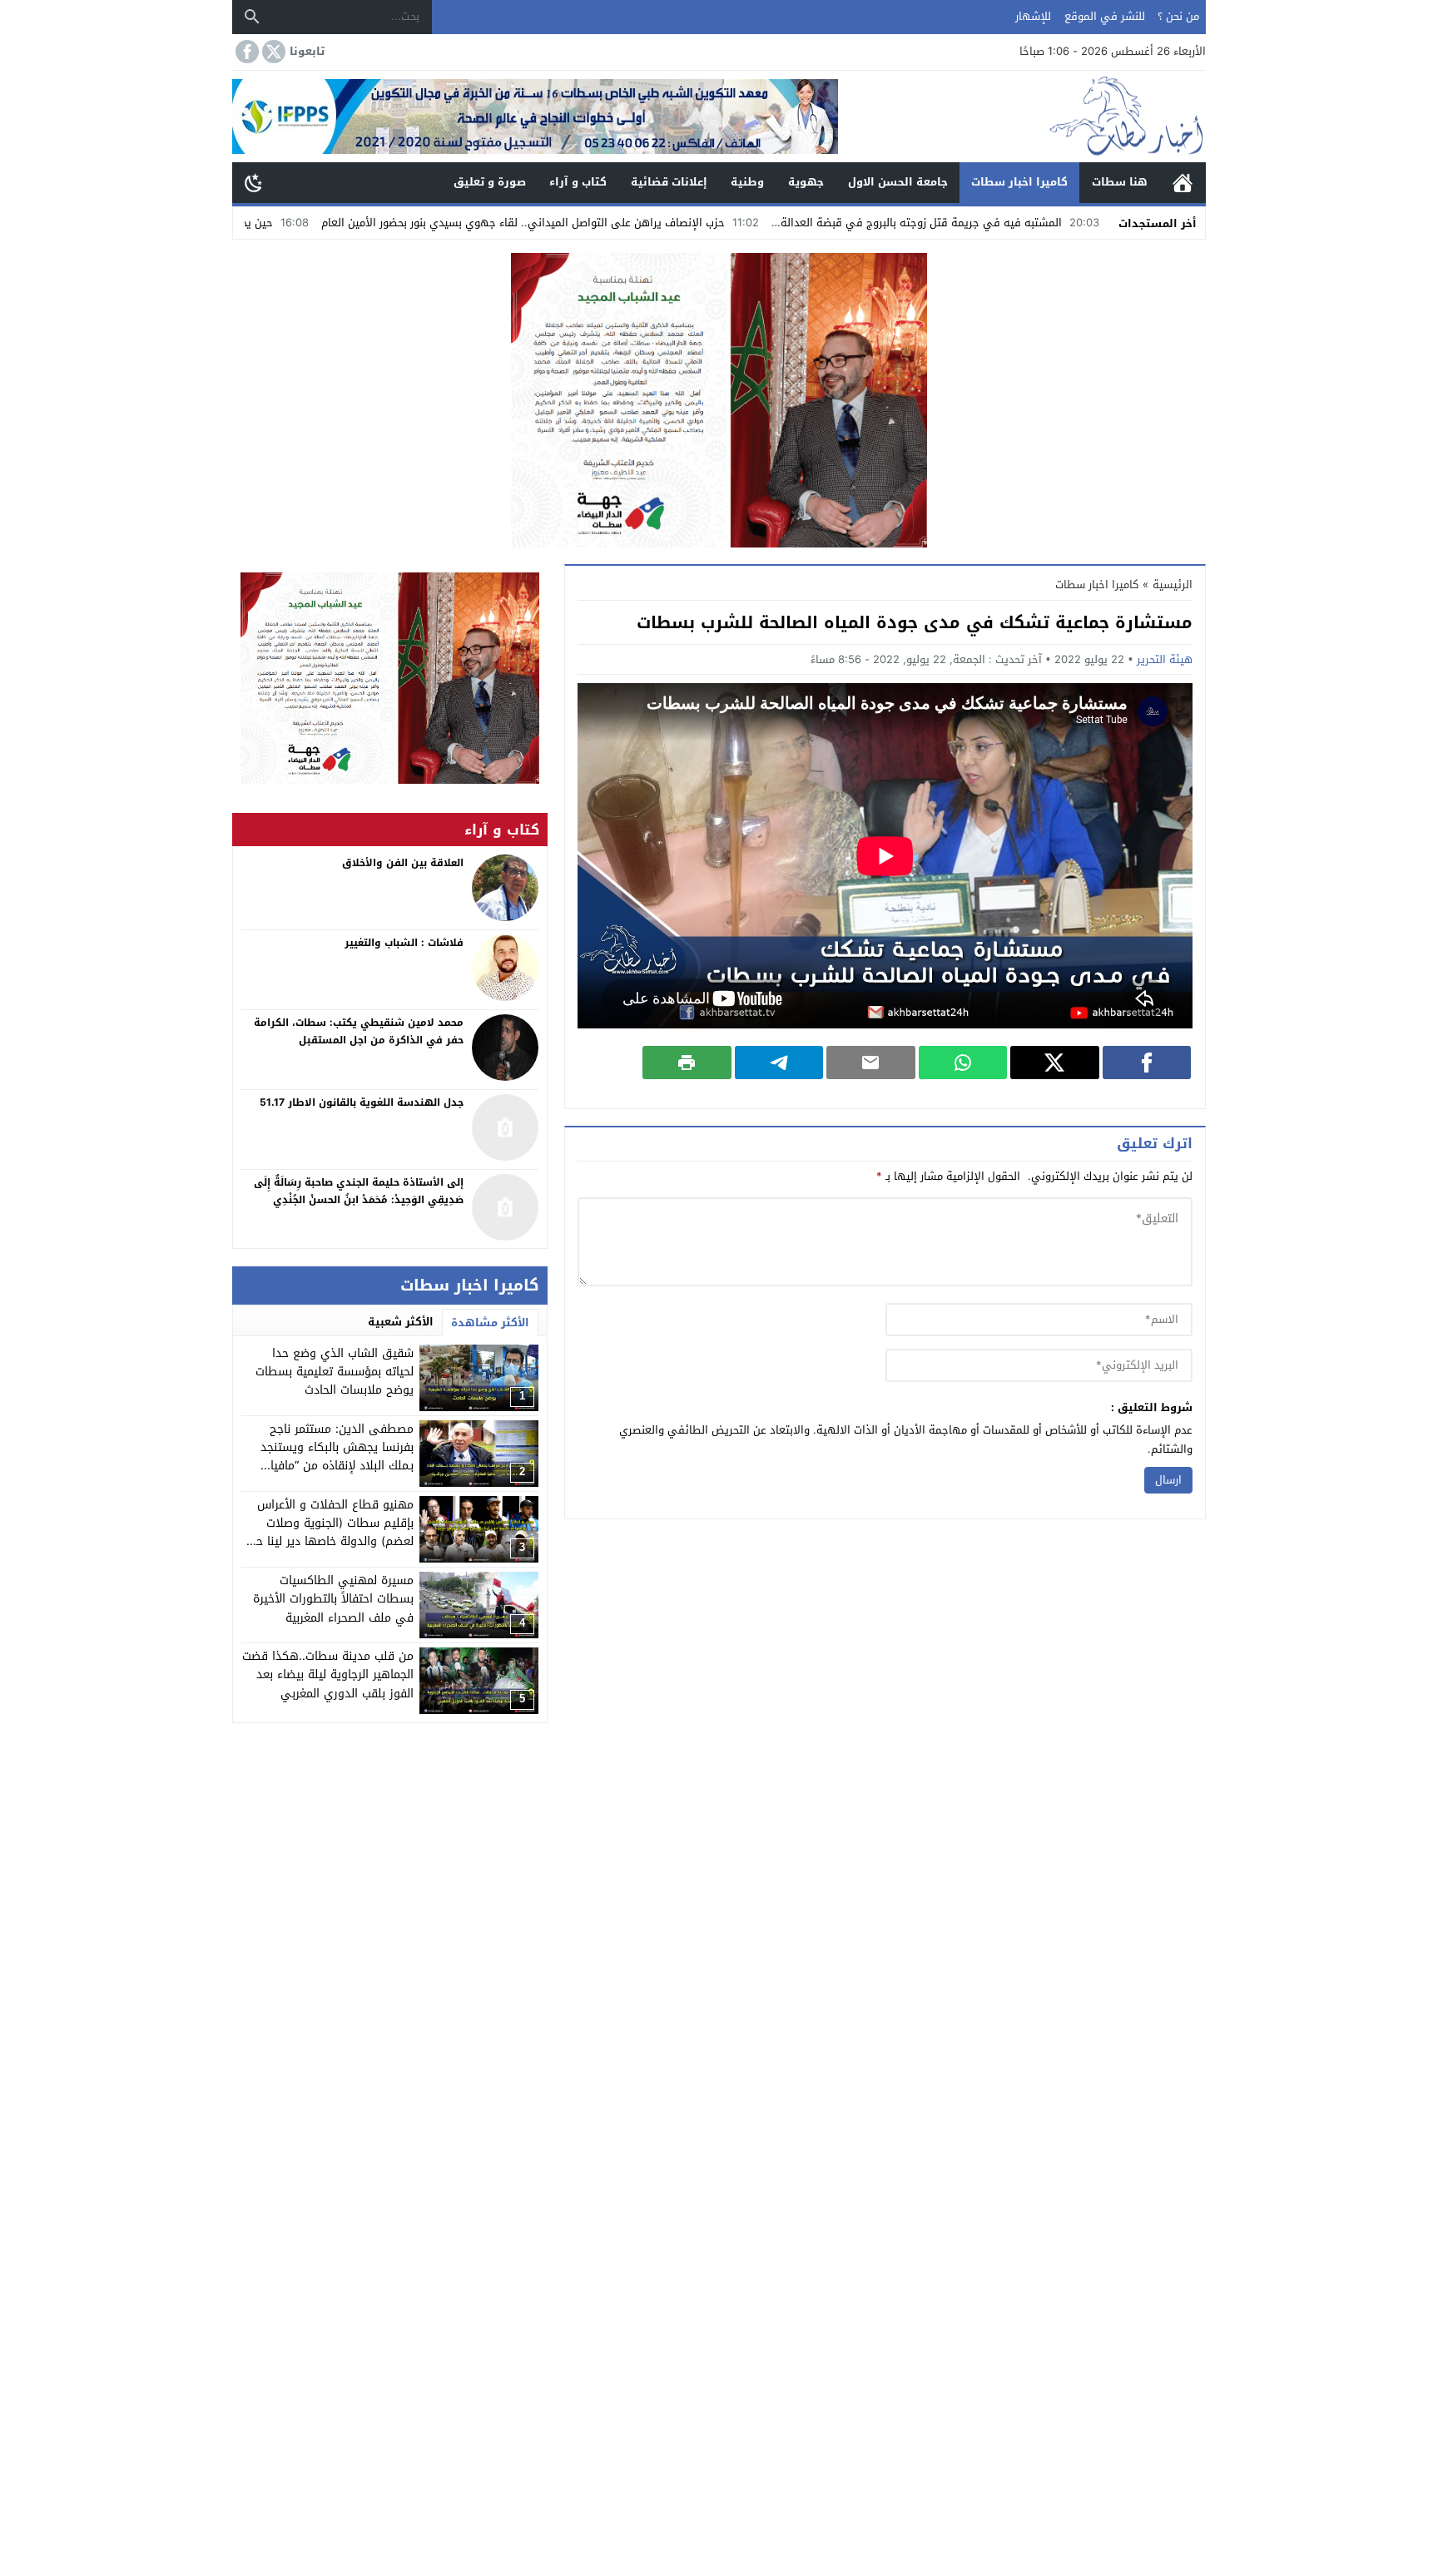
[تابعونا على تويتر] (272, 52)
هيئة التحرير (1165, 659)
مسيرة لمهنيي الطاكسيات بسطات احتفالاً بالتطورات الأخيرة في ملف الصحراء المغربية (333, 1599)
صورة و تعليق (490, 182)
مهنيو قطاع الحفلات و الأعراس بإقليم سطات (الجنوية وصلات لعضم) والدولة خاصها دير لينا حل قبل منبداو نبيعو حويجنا (331, 1533)
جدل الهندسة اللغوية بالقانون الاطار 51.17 (362, 1102)
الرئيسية (1183, 183)
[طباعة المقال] (687, 1063)
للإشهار (1033, 16)
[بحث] (252, 17)
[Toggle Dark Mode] (254, 182)
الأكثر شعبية (401, 1322)
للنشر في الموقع (1105, 16)
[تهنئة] (390, 678)
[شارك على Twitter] (1055, 1063)
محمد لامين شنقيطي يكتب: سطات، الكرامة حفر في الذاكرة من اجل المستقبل (359, 1032)
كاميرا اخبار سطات (1019, 182)
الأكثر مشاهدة (490, 1323)
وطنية (747, 182)
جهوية (806, 182)
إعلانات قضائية (669, 182)
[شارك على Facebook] (1147, 1063)
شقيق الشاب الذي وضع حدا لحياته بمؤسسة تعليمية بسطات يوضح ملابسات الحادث (335, 1372)
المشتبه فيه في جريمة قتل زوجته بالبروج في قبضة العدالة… (1043, 223)
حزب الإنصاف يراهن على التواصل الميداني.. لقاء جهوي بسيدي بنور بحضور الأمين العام (647, 223)
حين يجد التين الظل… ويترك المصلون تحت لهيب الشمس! (265, 223)
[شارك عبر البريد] (871, 1063)
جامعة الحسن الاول (898, 182)
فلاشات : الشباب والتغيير (404, 943)
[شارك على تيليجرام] (779, 1063)
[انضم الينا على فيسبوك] (245, 52)
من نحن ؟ (1178, 16)
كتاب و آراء (578, 182)
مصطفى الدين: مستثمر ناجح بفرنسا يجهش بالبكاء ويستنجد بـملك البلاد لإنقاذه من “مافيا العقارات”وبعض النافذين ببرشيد (336, 1457)
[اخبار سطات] (1022, 116)
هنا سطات (1120, 182)
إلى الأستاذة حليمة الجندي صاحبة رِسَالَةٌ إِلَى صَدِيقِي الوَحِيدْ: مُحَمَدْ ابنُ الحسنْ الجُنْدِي (359, 1191)
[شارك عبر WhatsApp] (963, 1063)
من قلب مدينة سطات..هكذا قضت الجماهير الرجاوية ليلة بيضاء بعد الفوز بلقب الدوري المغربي (328, 1675)
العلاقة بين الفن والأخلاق (403, 863)
